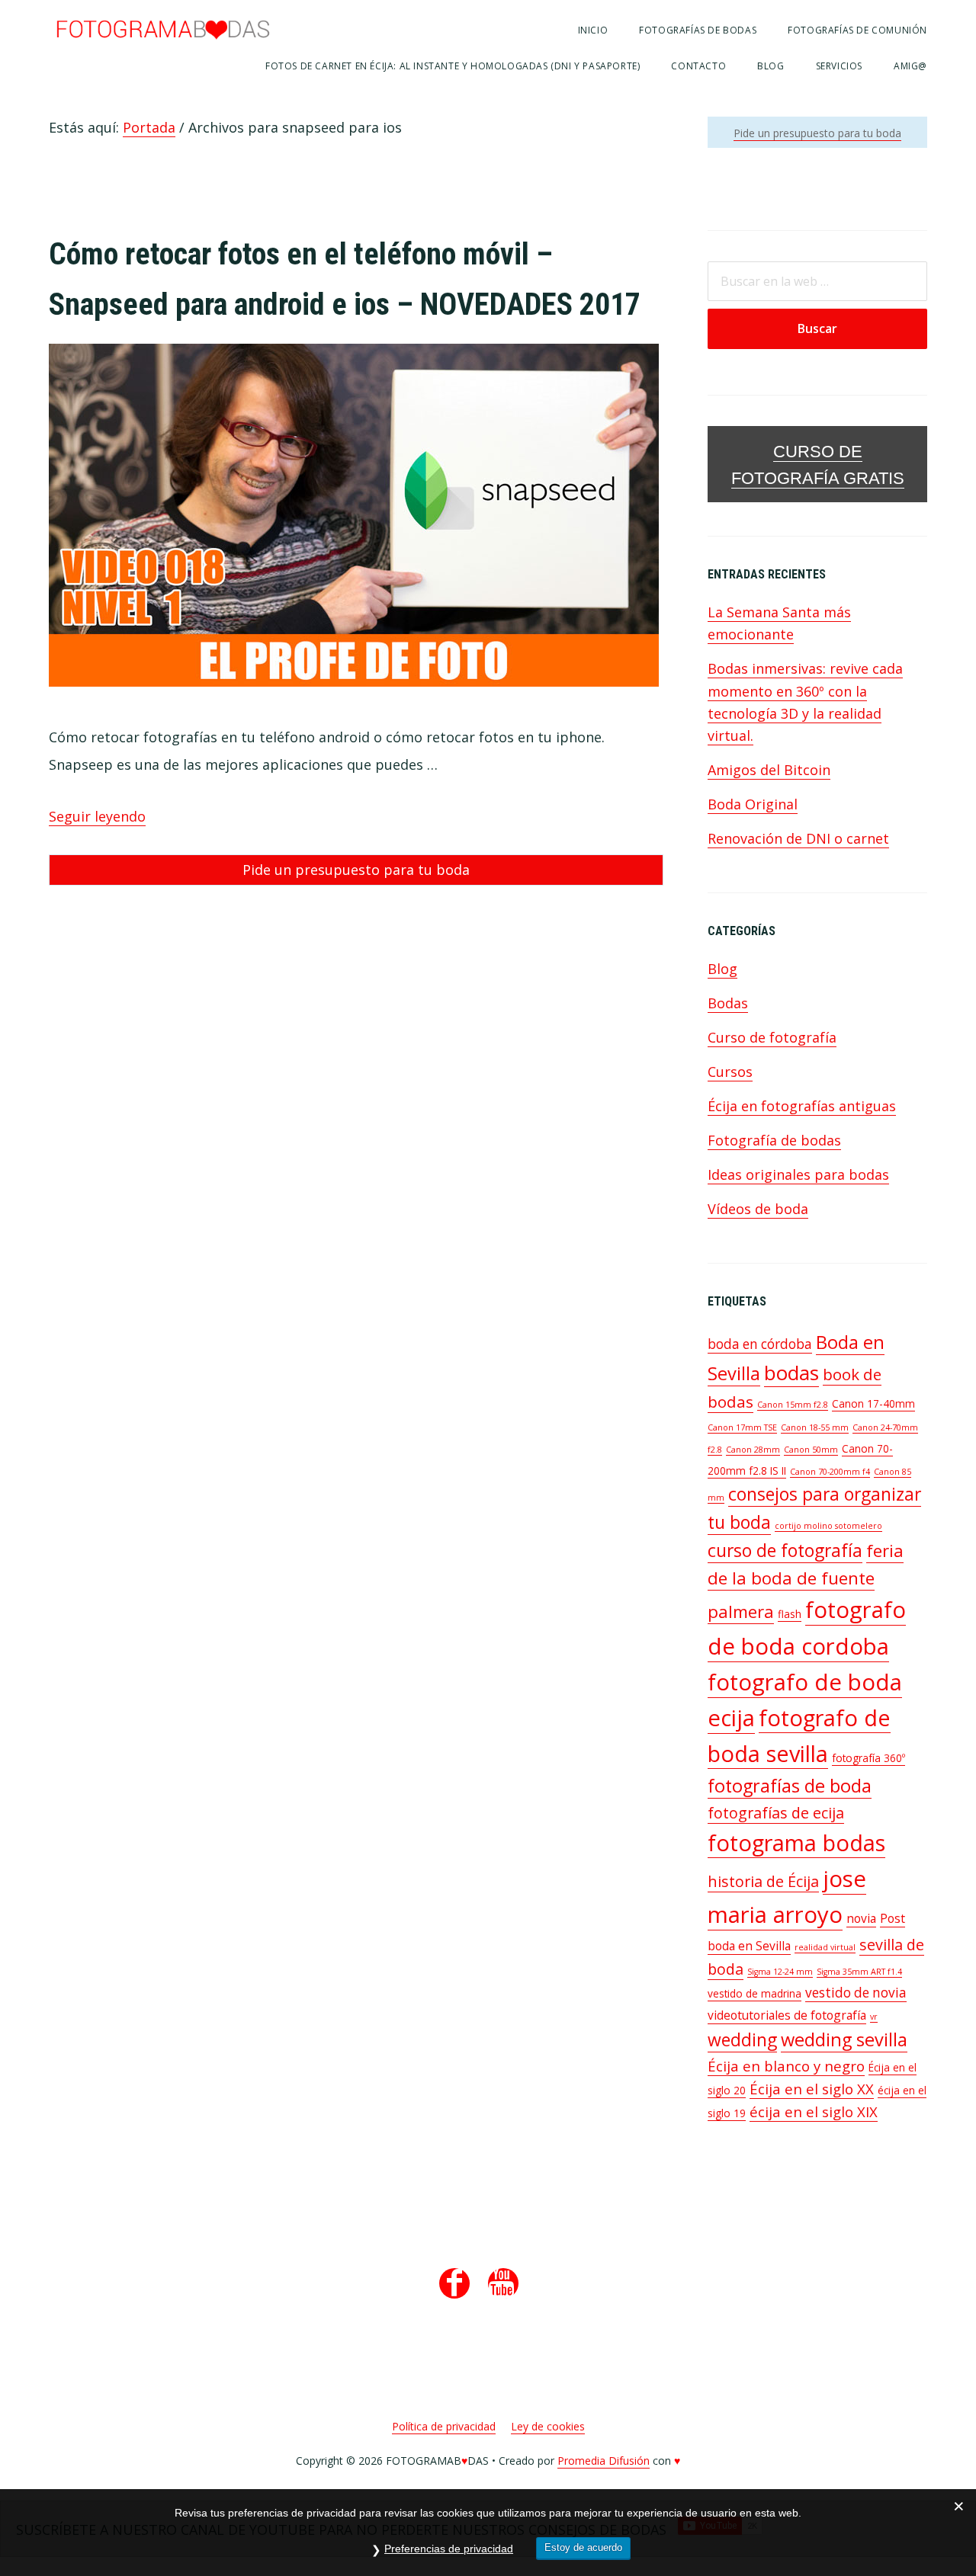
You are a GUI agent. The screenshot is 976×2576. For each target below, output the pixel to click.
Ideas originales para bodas (798, 1174)
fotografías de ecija (776, 1813)
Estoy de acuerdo (583, 2547)
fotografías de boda (790, 1786)
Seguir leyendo (97, 816)
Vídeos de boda (758, 1209)
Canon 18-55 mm (815, 1427)
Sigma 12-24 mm (780, 1972)
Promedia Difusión (604, 2461)
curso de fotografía (785, 1551)
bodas (791, 1373)
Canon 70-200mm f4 (830, 1472)
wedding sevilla (844, 2039)
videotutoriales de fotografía (787, 2015)
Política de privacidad (444, 2426)
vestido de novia (856, 1993)
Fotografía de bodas (774, 1140)
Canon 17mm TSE (742, 1427)
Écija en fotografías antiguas (802, 1106)
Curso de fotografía (772, 1037)
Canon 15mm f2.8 (793, 1405)
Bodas (728, 1003)
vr (874, 2017)
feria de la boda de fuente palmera (806, 1581)
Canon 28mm (753, 1450)
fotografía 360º (868, 1758)
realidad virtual (825, 1947)
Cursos (730, 1072)
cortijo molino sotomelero (828, 1526)
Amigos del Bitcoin (769, 770)
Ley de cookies (548, 2426)
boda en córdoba (760, 1344)
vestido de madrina (754, 1993)
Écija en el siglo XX (812, 2089)
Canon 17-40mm (873, 1403)
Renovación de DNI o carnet (798, 838)
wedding (742, 2040)
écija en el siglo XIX (814, 2111)
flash (790, 1614)
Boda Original (753, 804)
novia (861, 1918)
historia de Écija (763, 1881)
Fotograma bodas (163, 29)
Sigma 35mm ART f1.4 (859, 1972)
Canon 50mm (811, 1450)
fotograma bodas (796, 1842)
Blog (722, 969)
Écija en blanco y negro (786, 2066)
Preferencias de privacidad (449, 2549)
